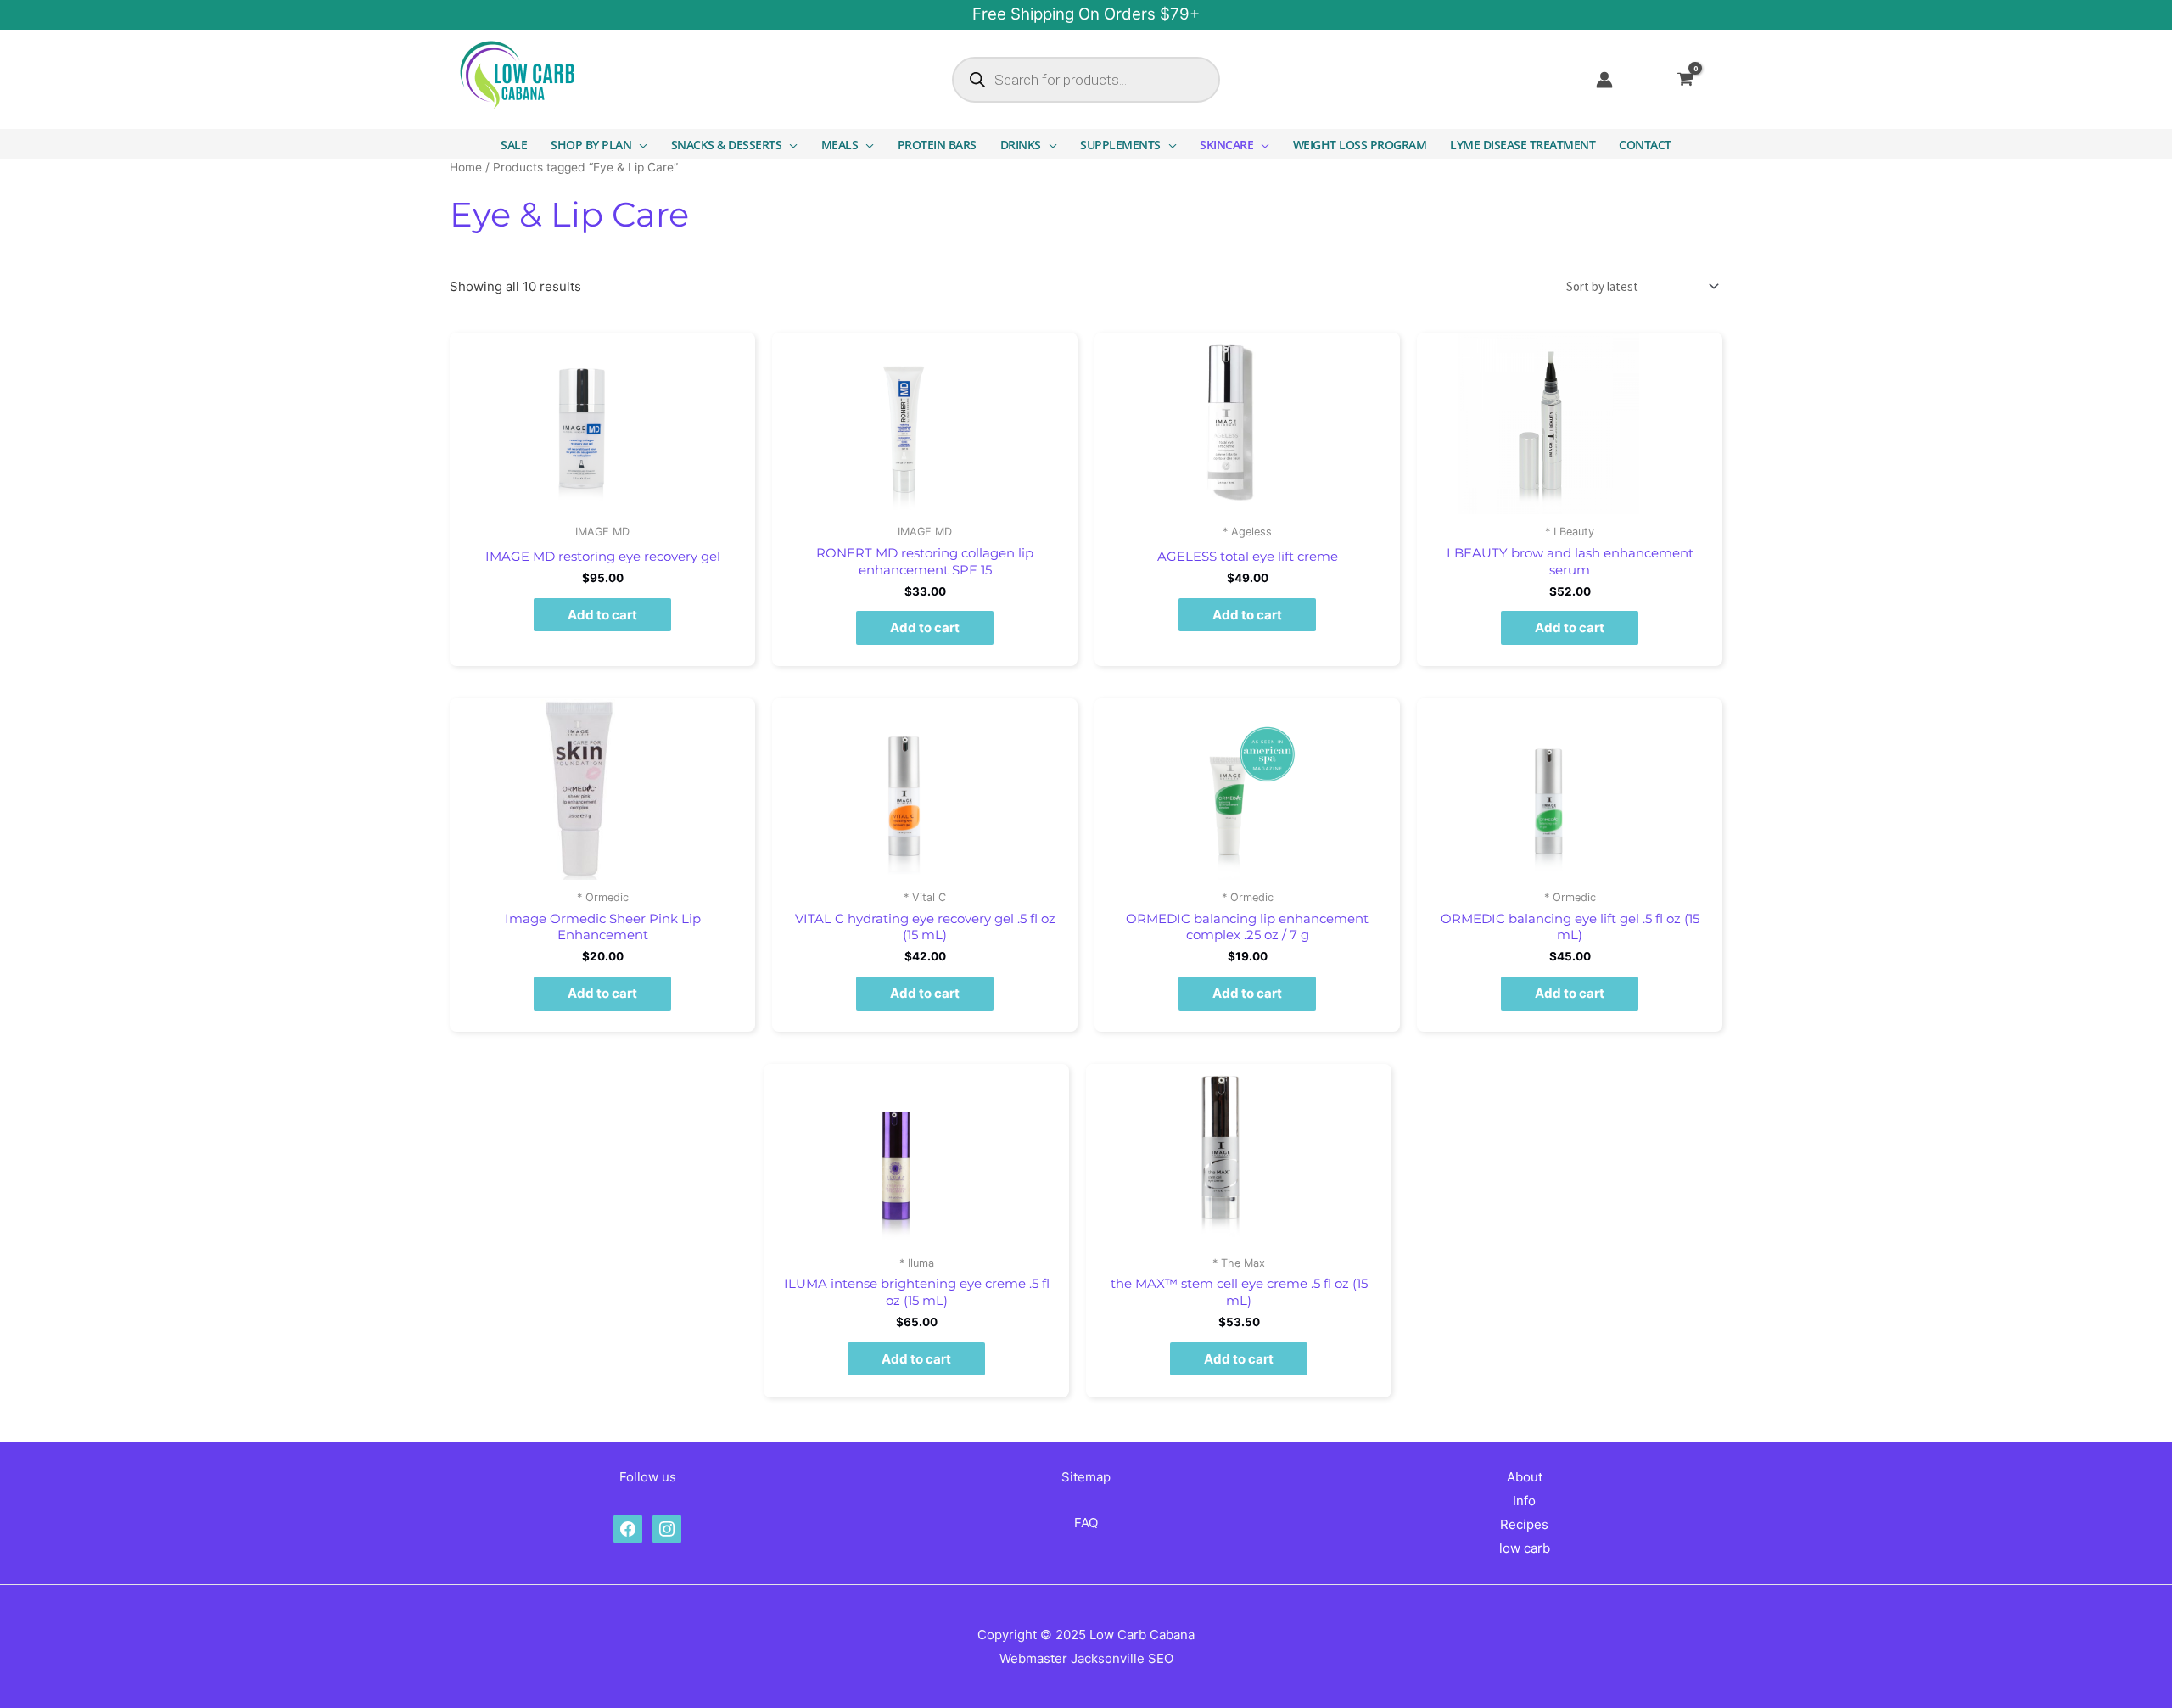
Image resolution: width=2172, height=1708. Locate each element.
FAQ (1086, 1523)
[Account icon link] (1604, 80)
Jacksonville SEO (1122, 1658)
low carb (1525, 1548)
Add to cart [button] (602, 615)
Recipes (1524, 1524)
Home (466, 167)
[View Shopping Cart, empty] (1696, 80)
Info (1524, 1501)
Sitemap (1086, 1477)
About (1525, 1477)
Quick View (603, 501)
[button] (639, 145)
